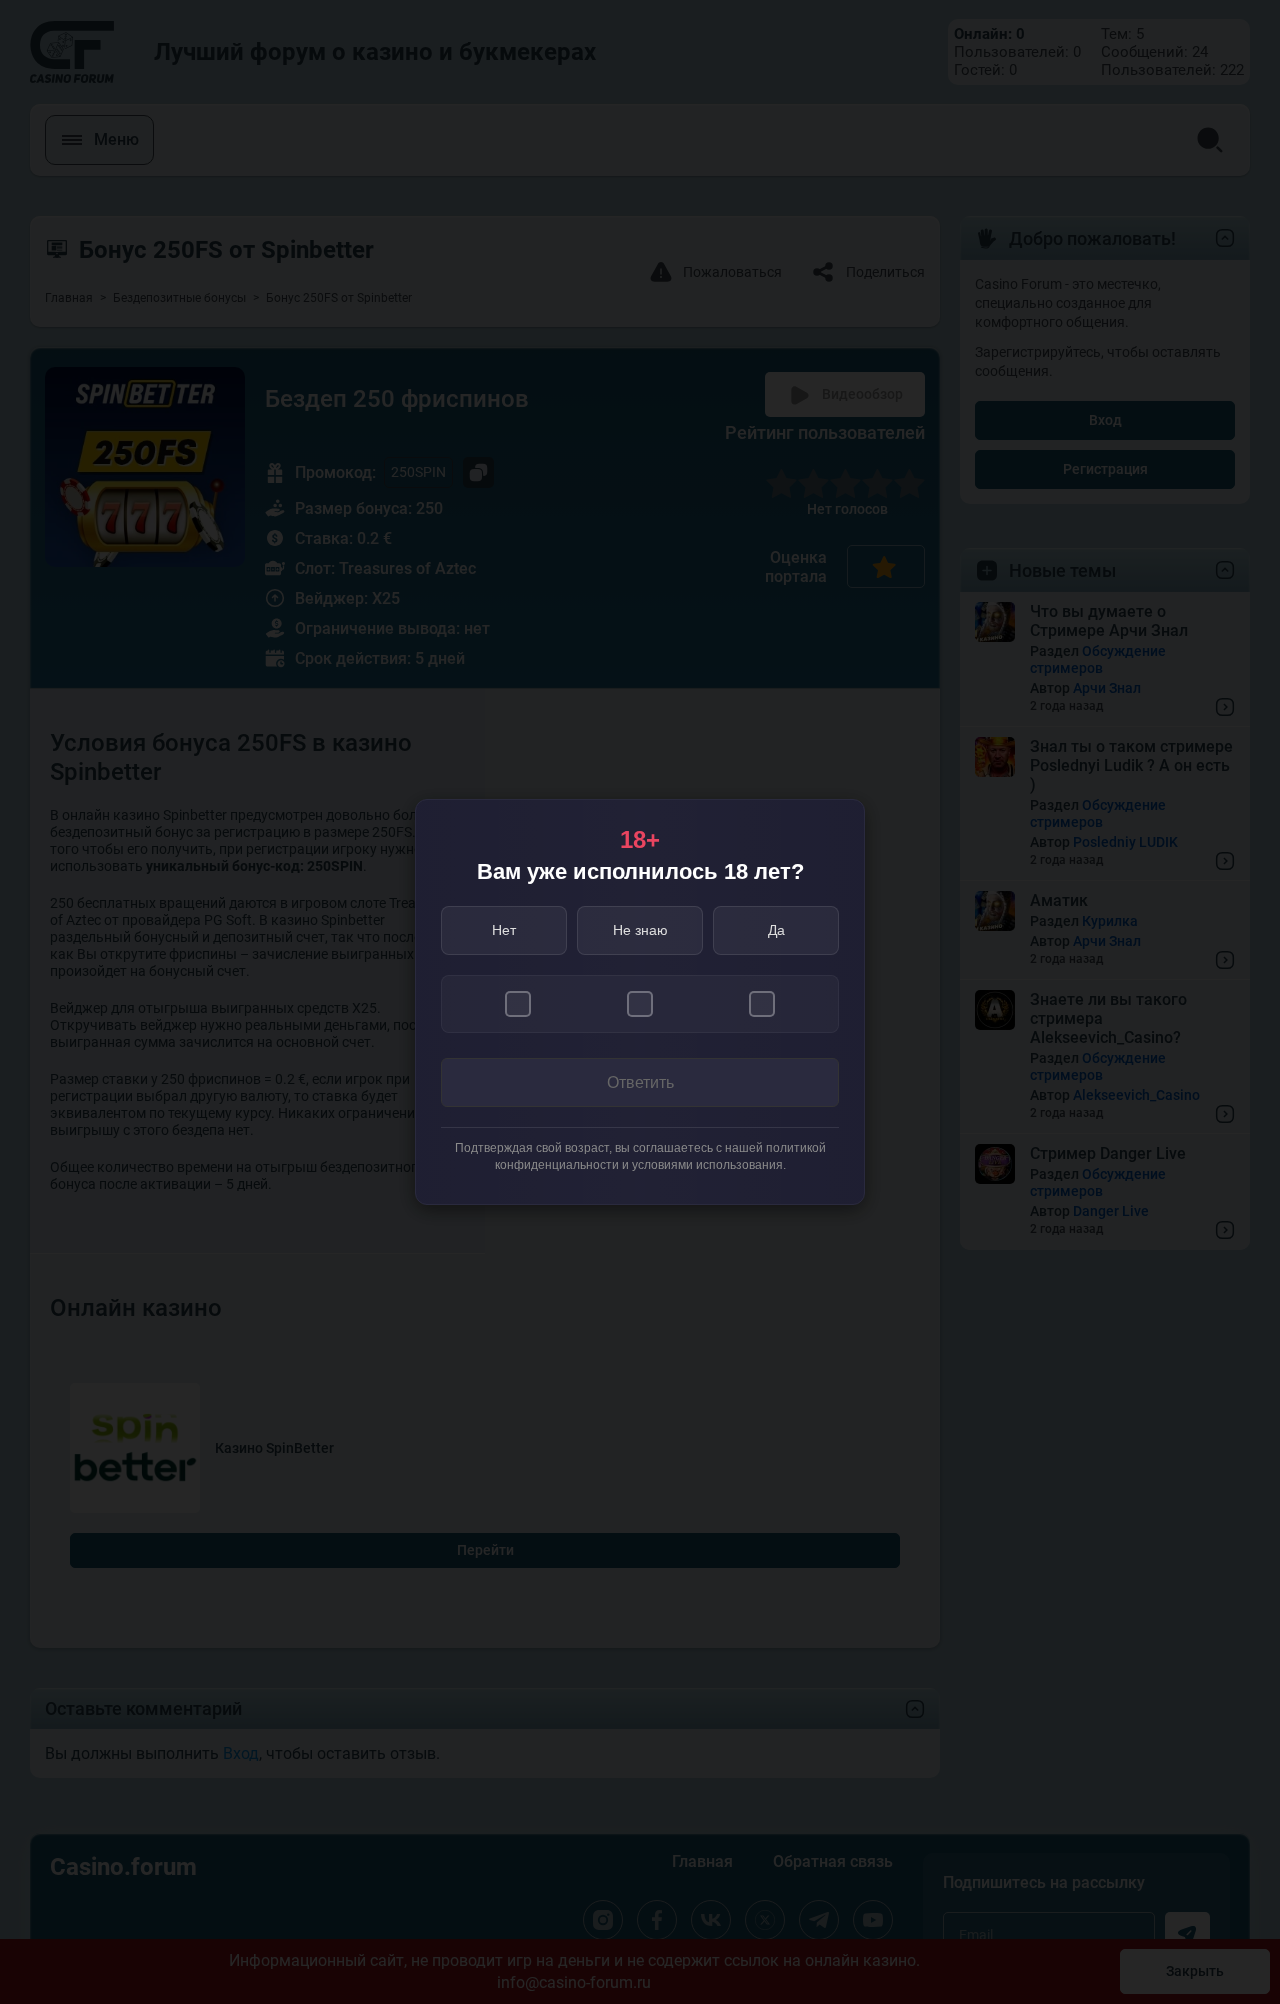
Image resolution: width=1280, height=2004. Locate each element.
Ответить (640, 1082)
